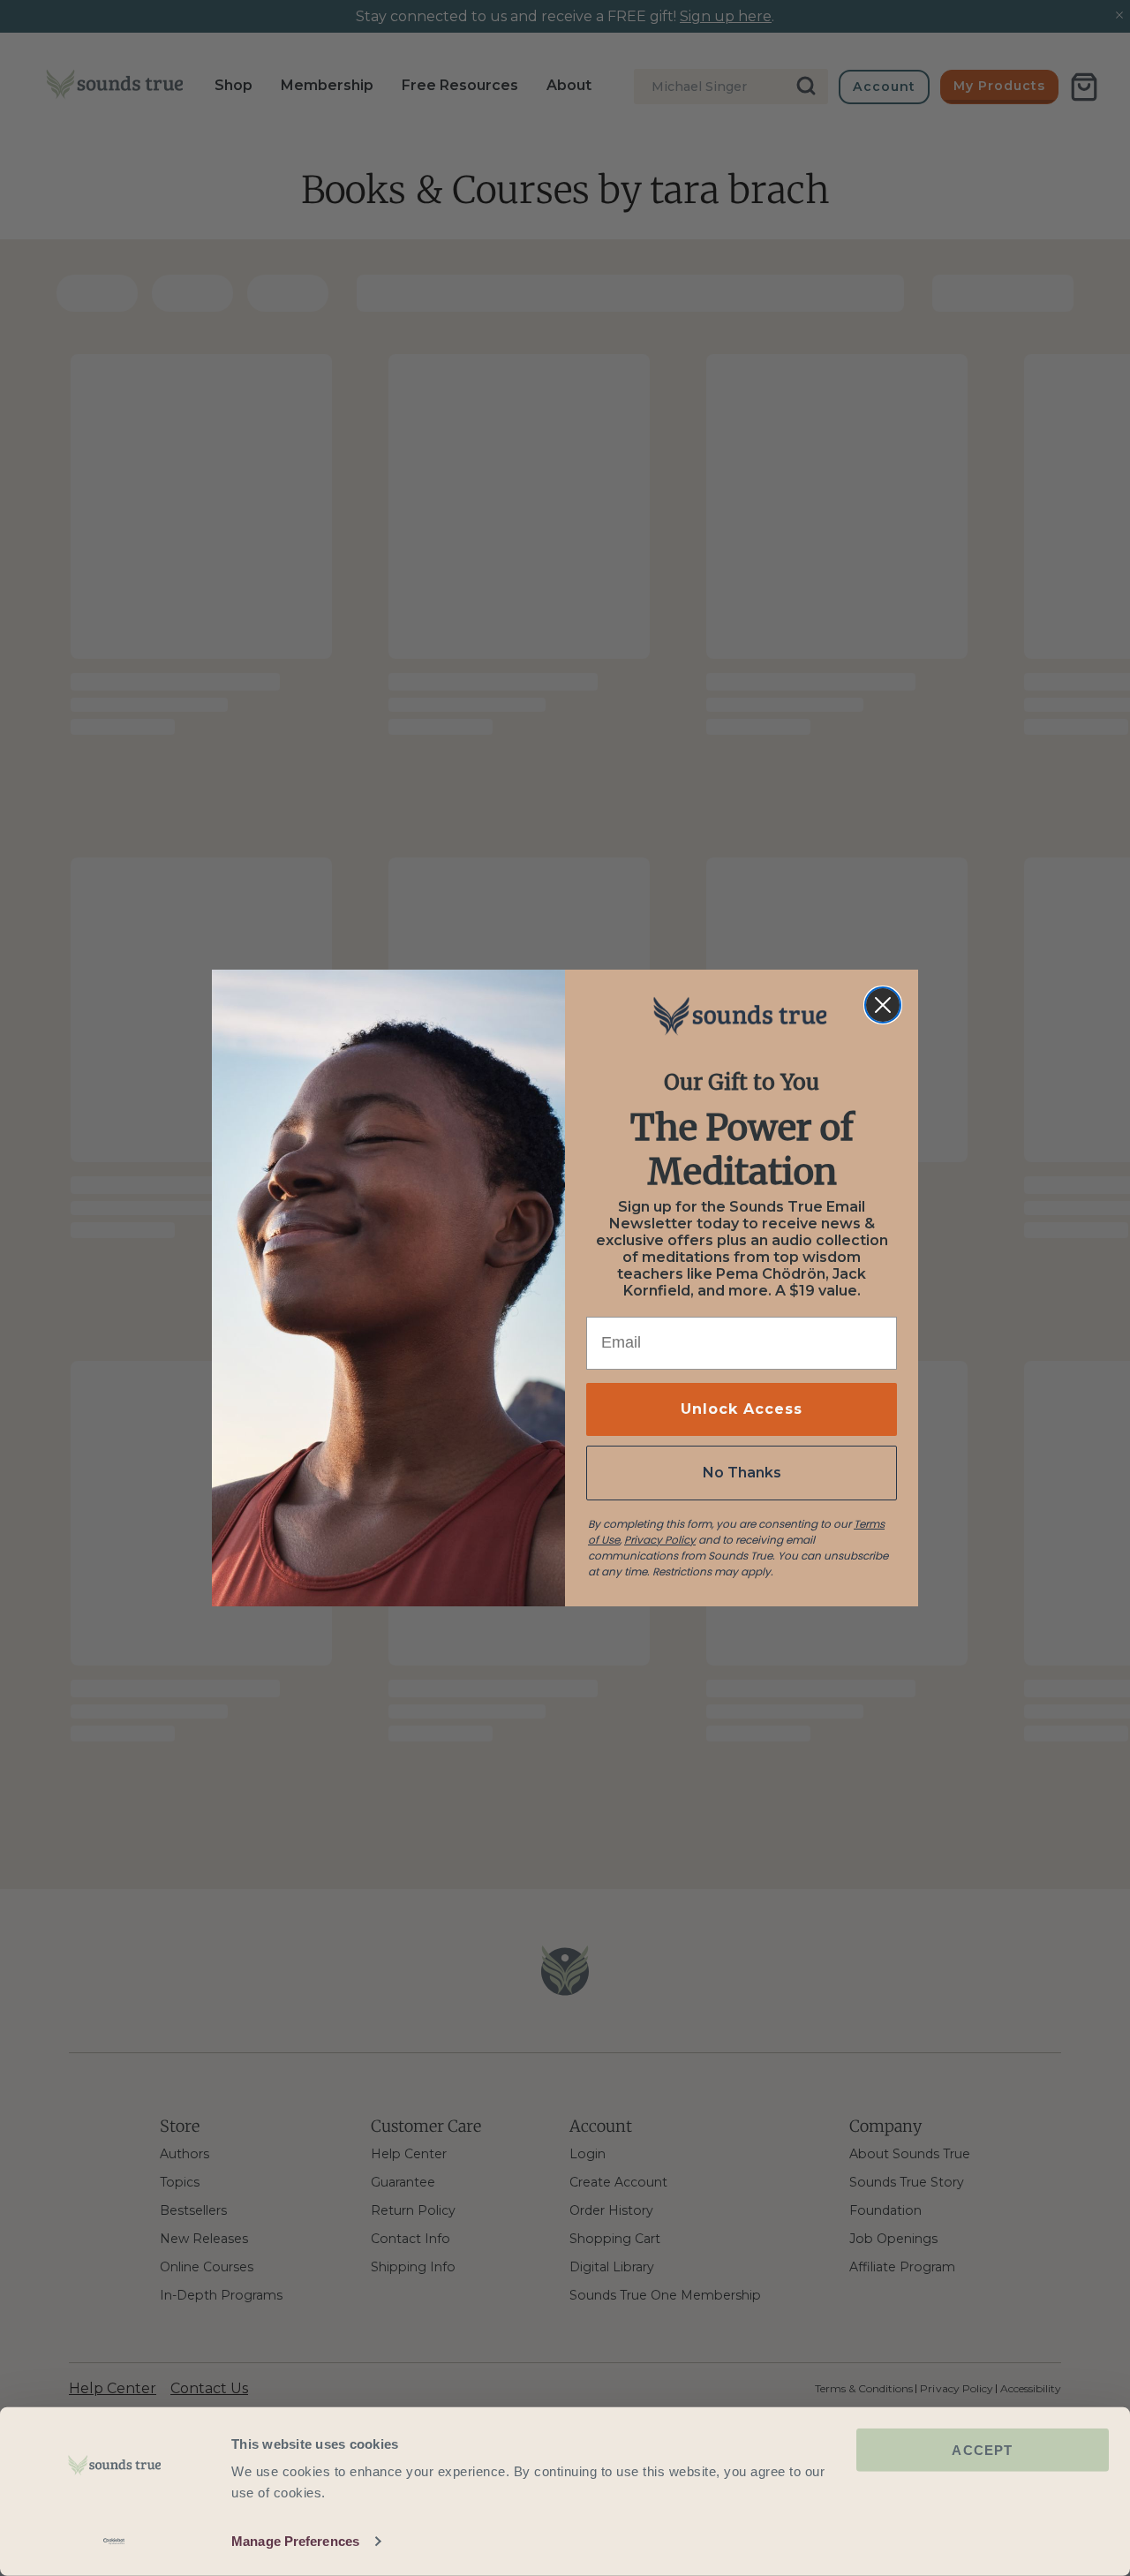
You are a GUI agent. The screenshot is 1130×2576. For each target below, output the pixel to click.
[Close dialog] (883, 1005)
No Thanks (742, 1473)
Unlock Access (742, 1409)
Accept (982, 2450)
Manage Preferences (295, 2541)
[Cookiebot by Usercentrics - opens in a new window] (114, 2542)
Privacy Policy (660, 1540)
